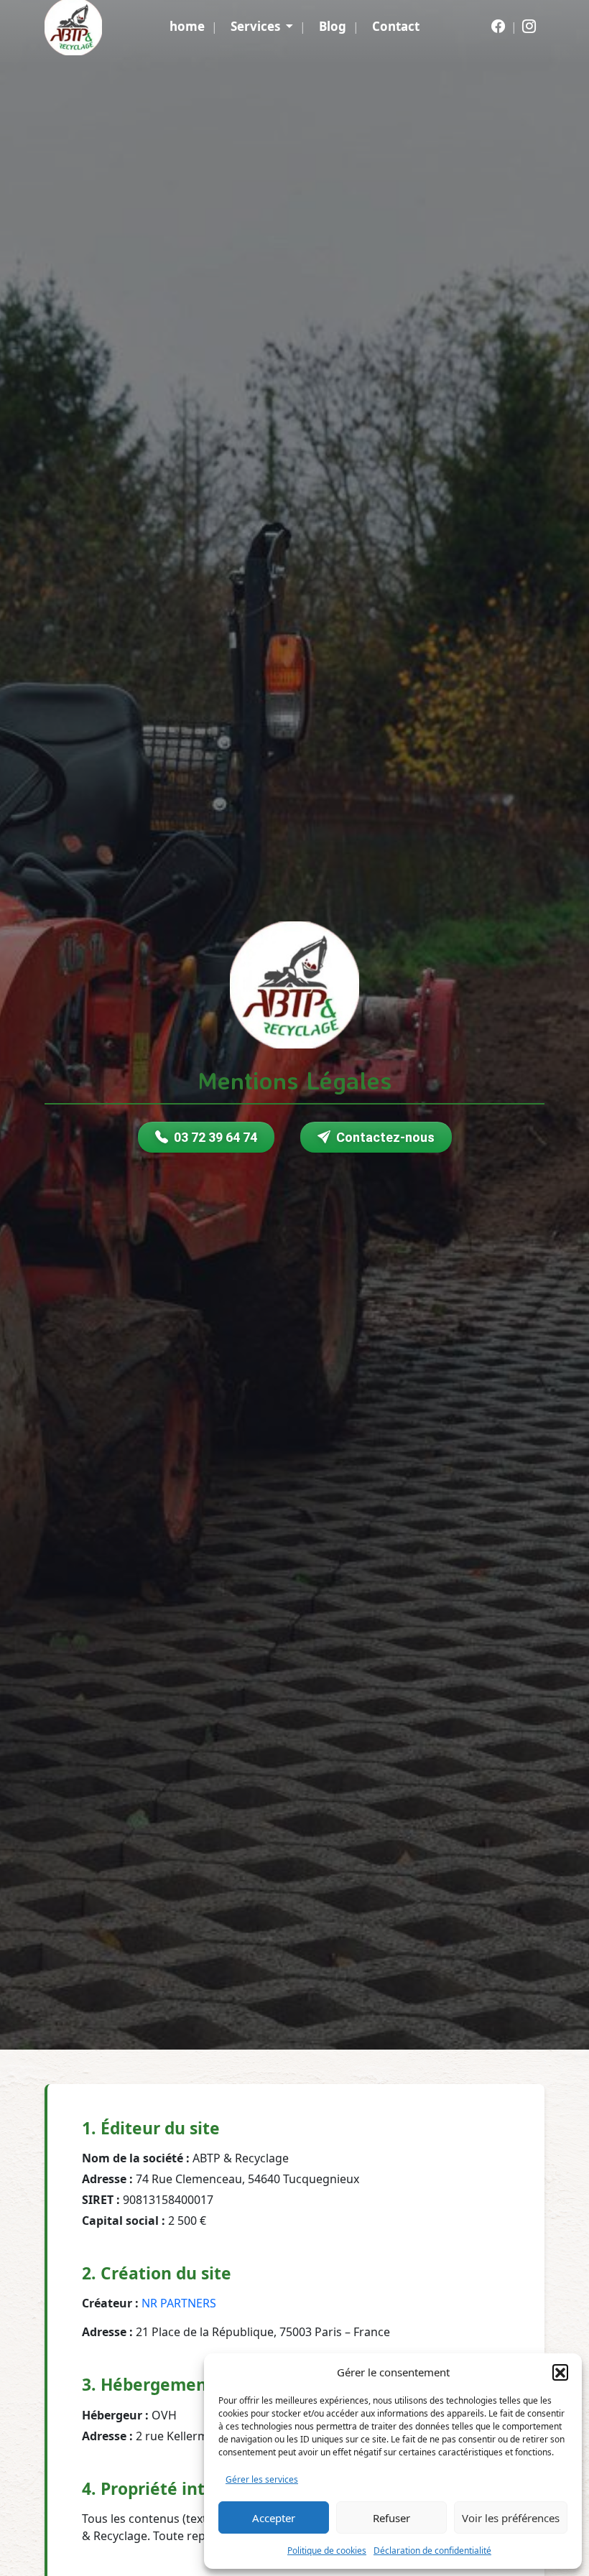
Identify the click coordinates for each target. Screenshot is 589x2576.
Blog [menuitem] (333, 26)
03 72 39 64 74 (215, 1137)
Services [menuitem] (257, 26)
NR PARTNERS (179, 2303)
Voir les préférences (511, 2518)
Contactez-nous (385, 1137)
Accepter (274, 2518)
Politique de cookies (327, 2551)
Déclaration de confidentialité (432, 2551)
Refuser (391, 2518)
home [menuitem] (187, 26)
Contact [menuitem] (396, 26)
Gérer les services (262, 2479)
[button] (560, 2372)
